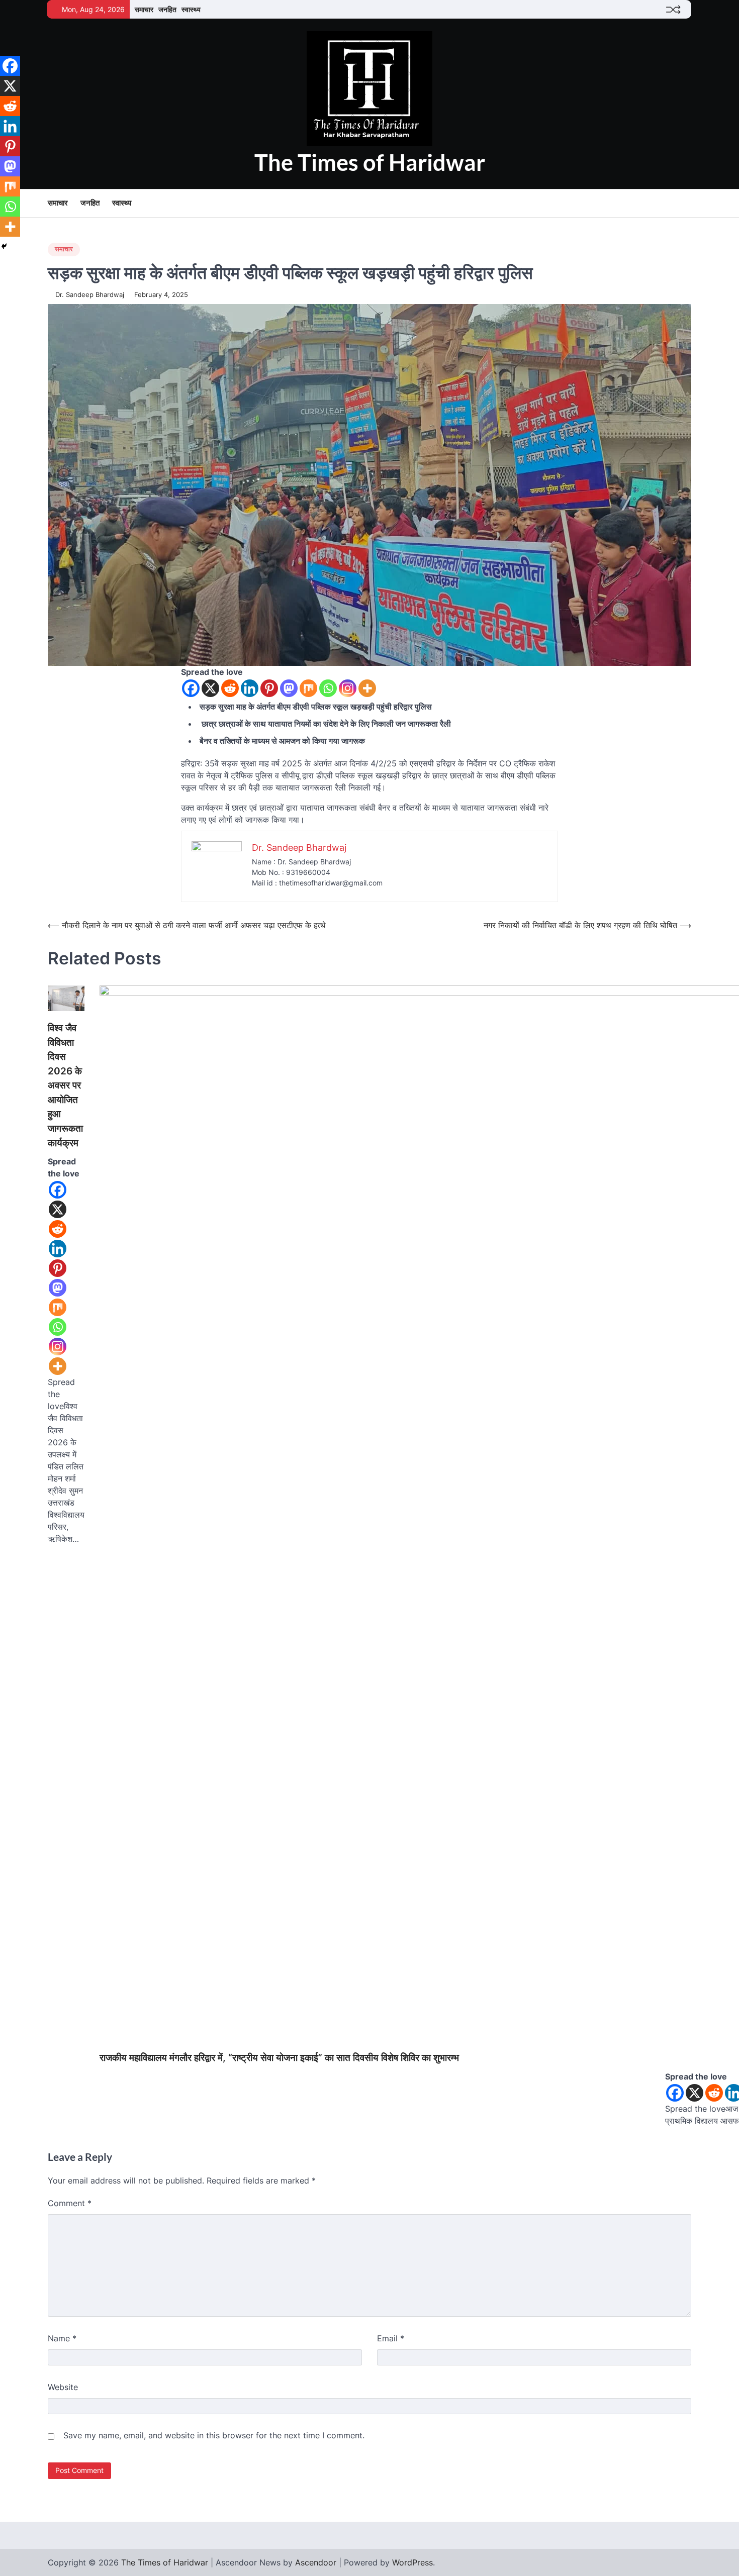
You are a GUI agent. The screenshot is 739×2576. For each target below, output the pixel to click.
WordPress (412, 2562)
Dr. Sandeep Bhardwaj (90, 295)
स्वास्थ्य (191, 9)
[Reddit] (230, 688)
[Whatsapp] (328, 688)
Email (391, 2338)
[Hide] (4, 246)
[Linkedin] (250, 688)
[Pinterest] (269, 688)
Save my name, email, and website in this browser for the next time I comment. (214, 2435)
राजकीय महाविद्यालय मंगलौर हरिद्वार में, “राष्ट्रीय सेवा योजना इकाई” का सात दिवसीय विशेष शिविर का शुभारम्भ (279, 2058)
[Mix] (308, 688)
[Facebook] (191, 688)
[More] (367, 688)
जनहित (167, 9)
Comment (70, 2203)
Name (62, 2338)
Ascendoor (316, 2562)
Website (63, 2387)
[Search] (684, 204)
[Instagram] (348, 688)
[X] (210, 688)
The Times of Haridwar (370, 162)
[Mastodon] (289, 688)
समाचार (144, 9)
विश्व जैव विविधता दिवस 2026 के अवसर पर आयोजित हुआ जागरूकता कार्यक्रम (65, 1085)
